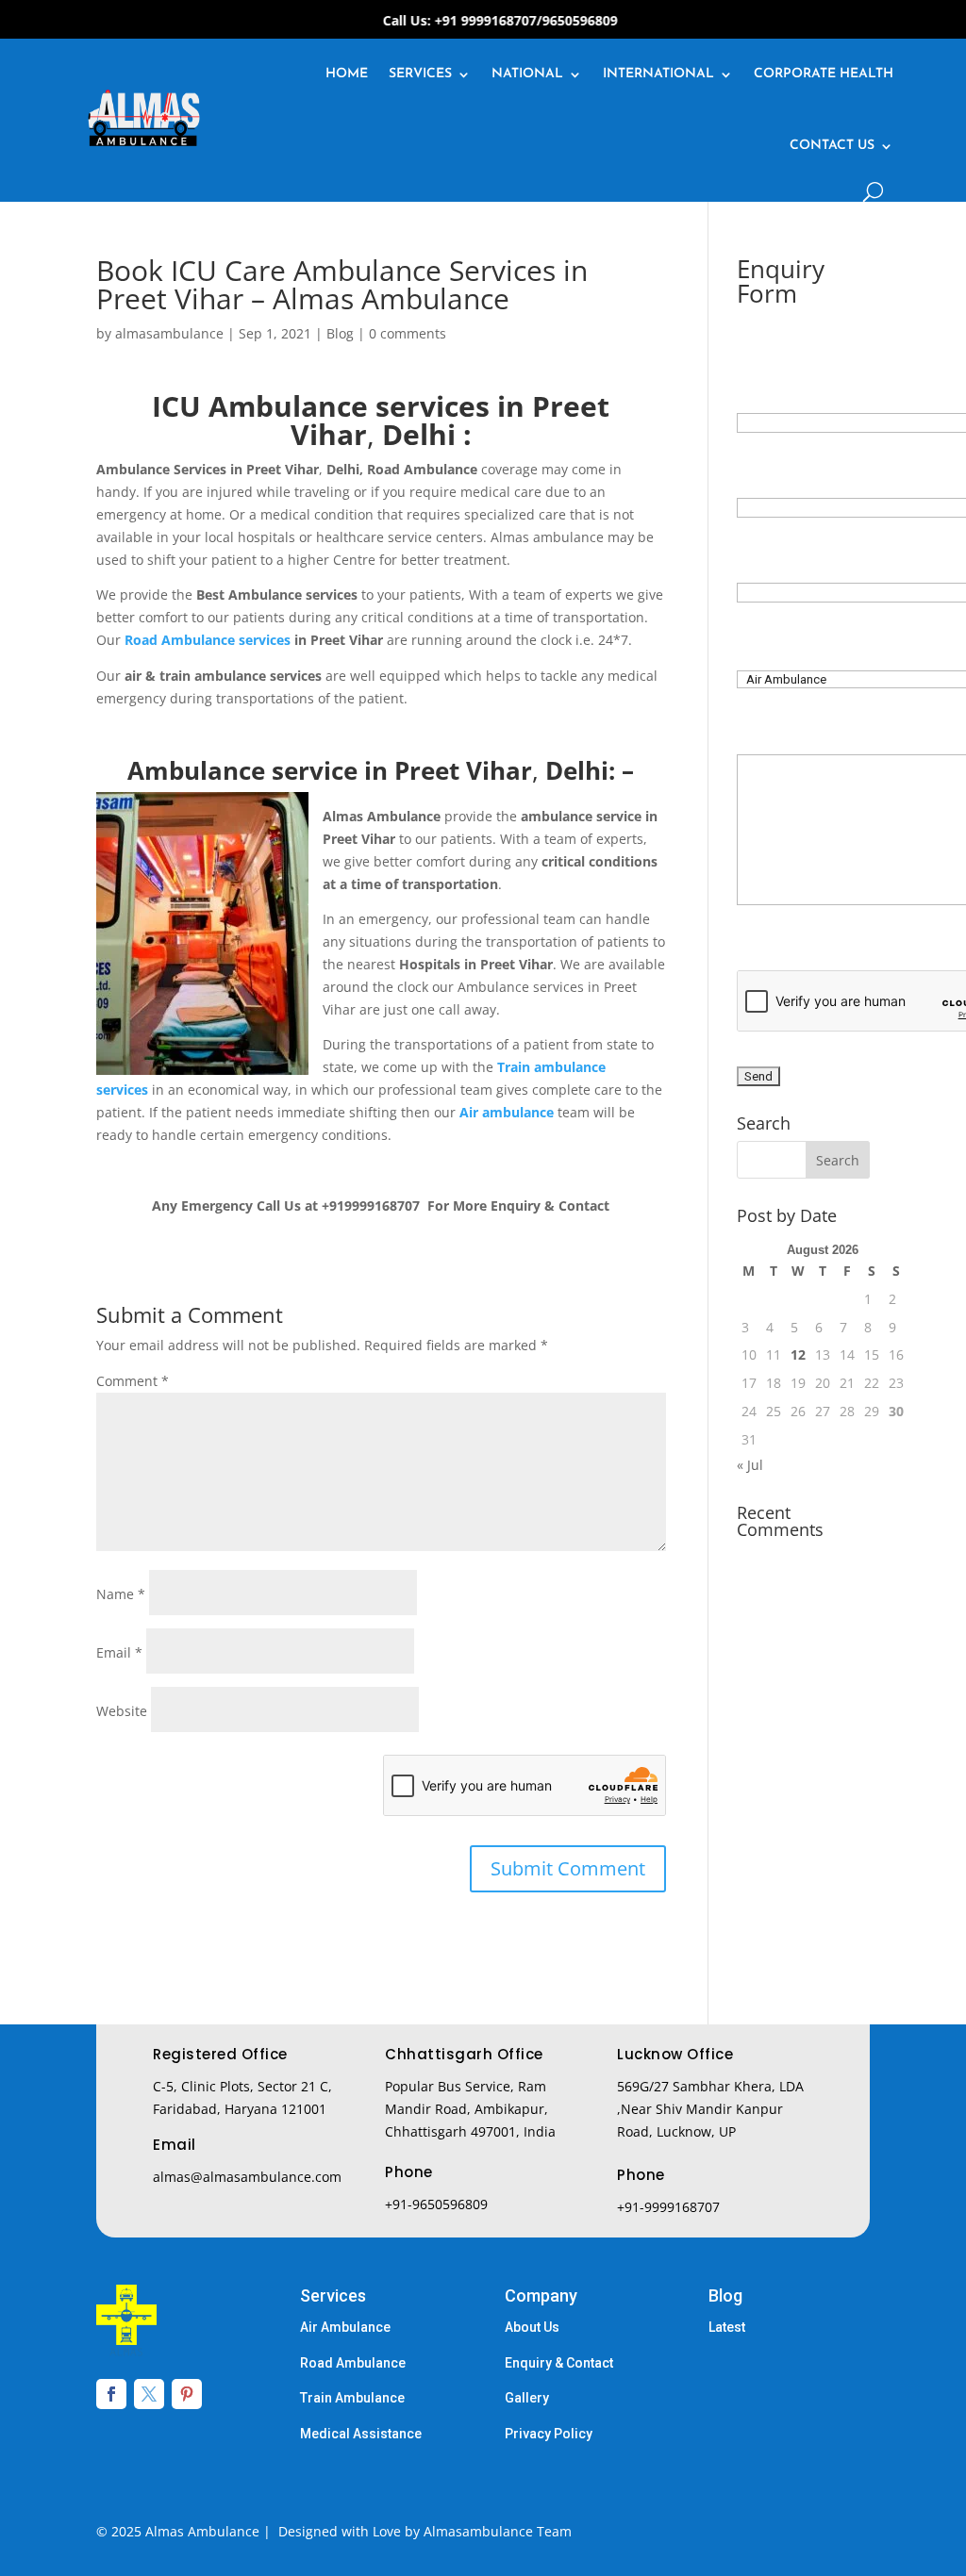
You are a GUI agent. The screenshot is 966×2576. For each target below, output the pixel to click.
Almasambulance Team (498, 2531)
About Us (532, 2327)
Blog (340, 333)
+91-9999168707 (668, 2207)
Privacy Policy (549, 2434)
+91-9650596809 (436, 2204)
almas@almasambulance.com (247, 2177)
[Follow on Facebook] (111, 2394)
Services (420, 74)
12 (798, 1354)
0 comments (408, 333)
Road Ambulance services (208, 640)
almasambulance (169, 333)
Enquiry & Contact (559, 2363)
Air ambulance (507, 1112)
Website (122, 1711)
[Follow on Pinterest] (187, 2394)
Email (119, 1652)
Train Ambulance (352, 2398)
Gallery (527, 2398)
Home (347, 74)
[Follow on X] (149, 2394)
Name (121, 1594)
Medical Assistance (361, 2434)
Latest (727, 2327)
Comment (133, 1381)
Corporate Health (824, 74)
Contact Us (832, 146)
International (658, 74)
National (527, 74)
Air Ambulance (345, 2327)
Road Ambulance (353, 2363)
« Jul (750, 1465)
